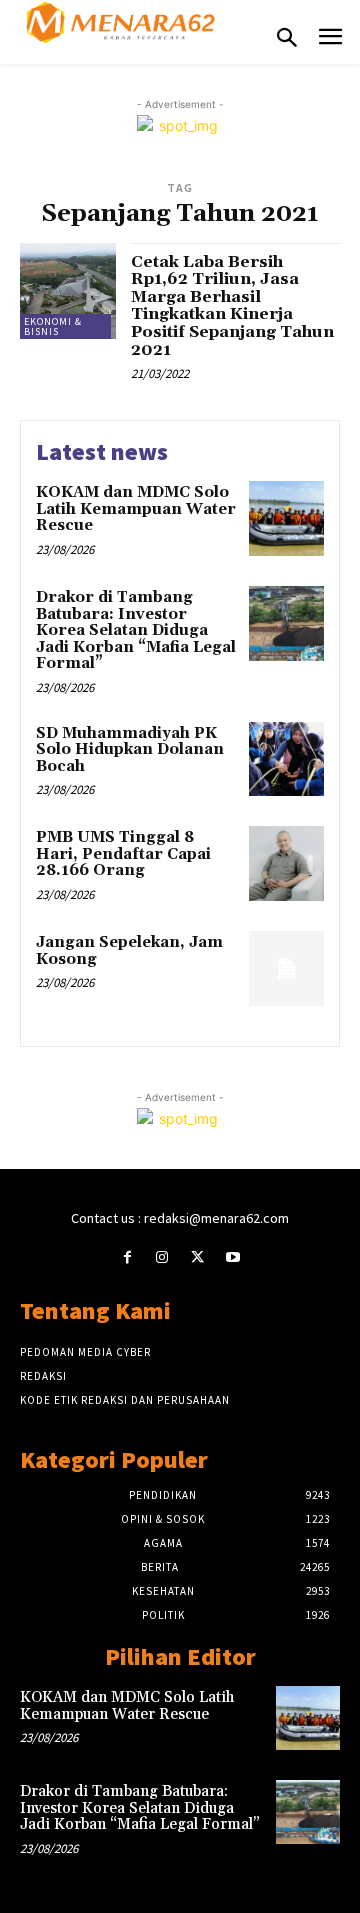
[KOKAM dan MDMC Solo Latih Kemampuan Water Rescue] (286, 518)
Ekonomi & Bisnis (53, 326)
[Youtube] (232, 1257)
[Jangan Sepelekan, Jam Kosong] (286, 968)
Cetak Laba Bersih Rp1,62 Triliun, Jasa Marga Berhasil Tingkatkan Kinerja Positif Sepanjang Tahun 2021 (232, 306)
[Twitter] (197, 1257)
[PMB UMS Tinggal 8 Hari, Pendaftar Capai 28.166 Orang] (286, 863)
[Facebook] (127, 1257)
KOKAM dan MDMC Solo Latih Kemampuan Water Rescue (136, 509)
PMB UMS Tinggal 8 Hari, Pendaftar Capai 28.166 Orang (123, 854)
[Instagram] (162, 1257)
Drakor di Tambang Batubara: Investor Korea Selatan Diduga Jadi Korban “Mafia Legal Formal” (136, 630)
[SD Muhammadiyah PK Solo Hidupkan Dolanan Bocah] (286, 759)
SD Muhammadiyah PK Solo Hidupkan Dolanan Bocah (130, 750)
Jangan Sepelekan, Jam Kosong (129, 951)
